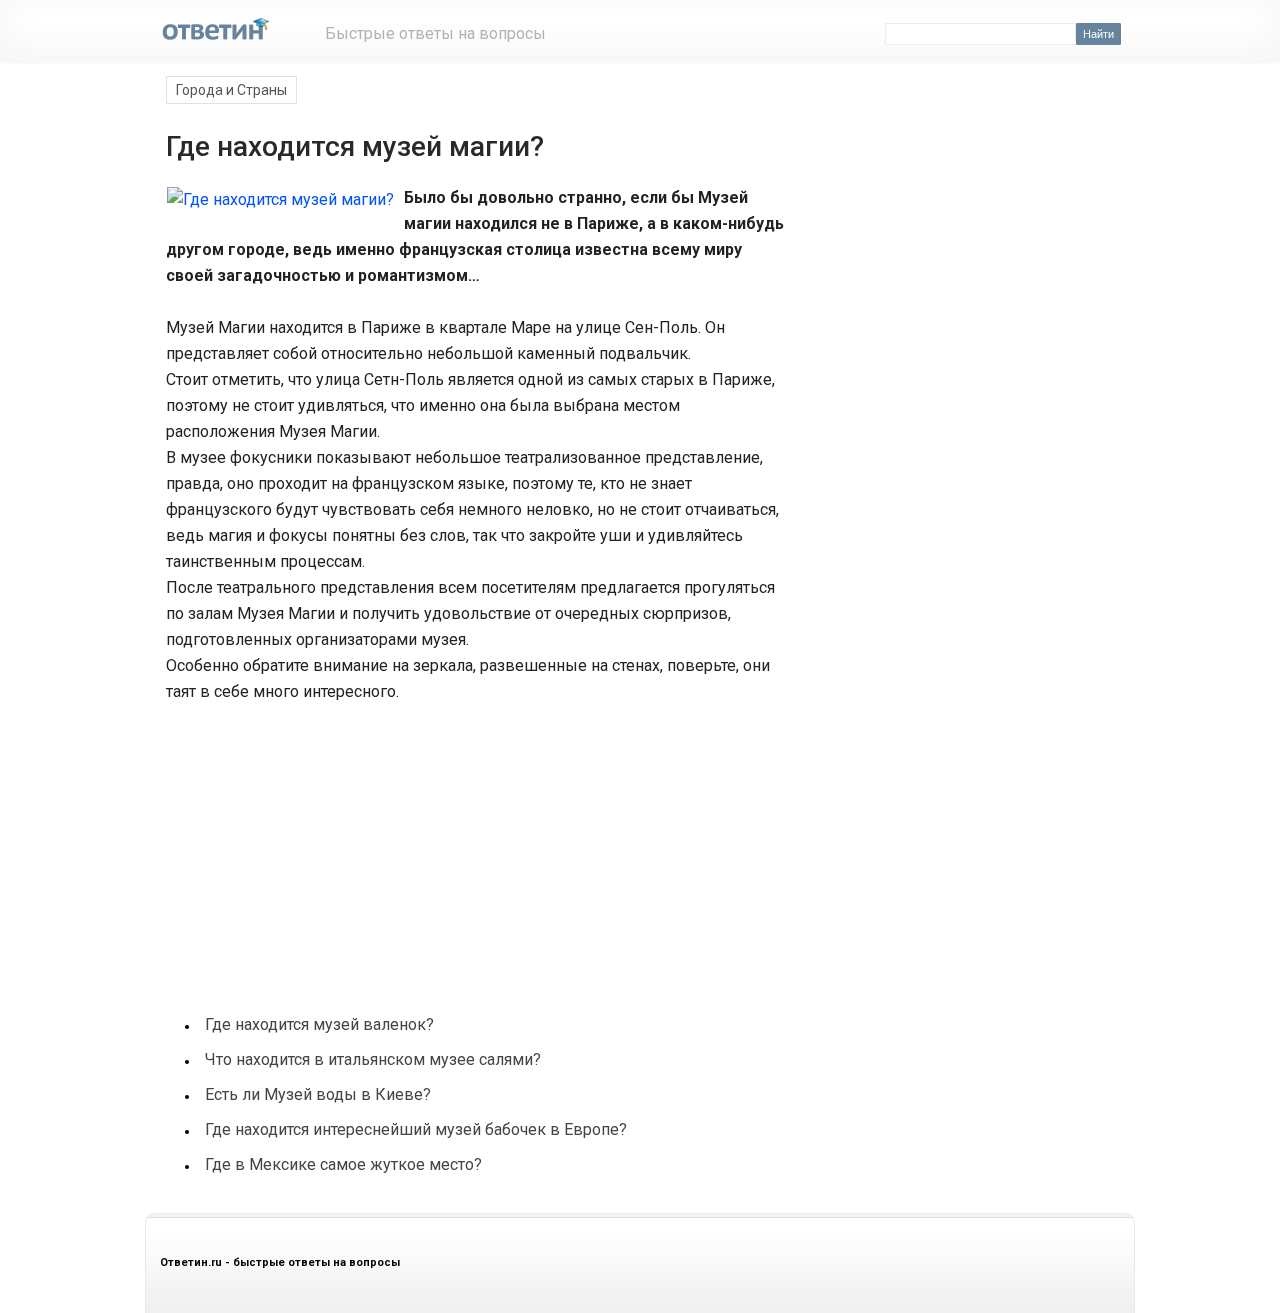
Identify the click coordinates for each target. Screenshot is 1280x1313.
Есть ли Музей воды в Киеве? (318, 1094)
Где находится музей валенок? (319, 1024)
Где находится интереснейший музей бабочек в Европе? (416, 1129)
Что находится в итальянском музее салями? (373, 1059)
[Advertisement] (314, 848)
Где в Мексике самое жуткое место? (343, 1164)
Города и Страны (231, 90)
